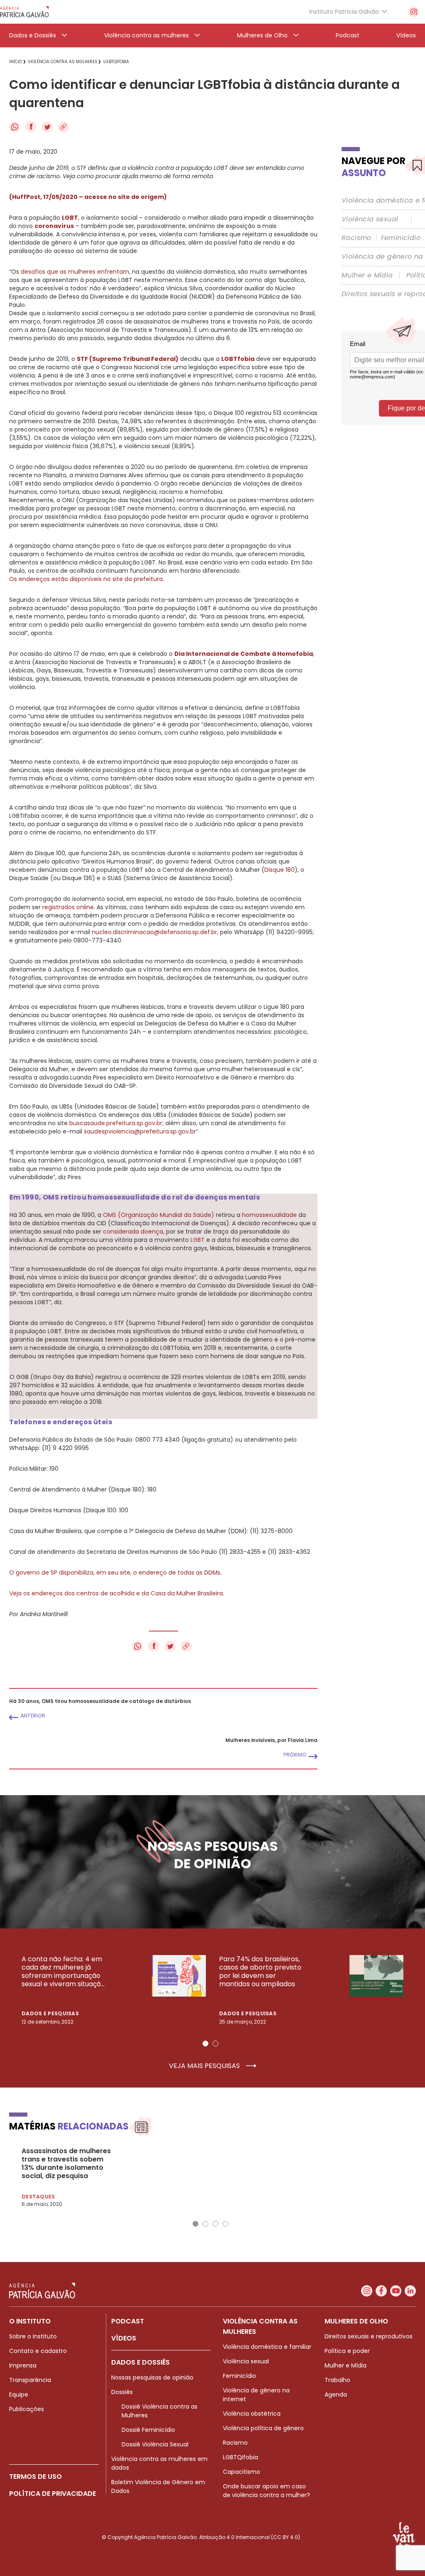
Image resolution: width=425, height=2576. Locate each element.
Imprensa (23, 2365)
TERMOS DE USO (35, 2477)
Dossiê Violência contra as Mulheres (160, 2411)
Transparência (30, 2380)
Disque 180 (280, 870)
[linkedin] (410, 2291)
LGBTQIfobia (241, 2457)
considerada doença (133, 1232)
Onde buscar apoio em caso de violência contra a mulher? (266, 2491)
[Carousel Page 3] (215, 2224)
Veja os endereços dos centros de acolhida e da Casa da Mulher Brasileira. (117, 1593)
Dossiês (122, 2392)
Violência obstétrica (252, 2414)
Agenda (336, 2394)
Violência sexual (370, 219)
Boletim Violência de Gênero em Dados (158, 2486)
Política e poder (347, 2351)
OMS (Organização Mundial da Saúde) (159, 1215)
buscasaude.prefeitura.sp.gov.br (116, 1123)
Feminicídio (401, 238)
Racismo (357, 238)
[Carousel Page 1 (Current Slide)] (205, 2044)
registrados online (68, 907)
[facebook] (381, 2291)
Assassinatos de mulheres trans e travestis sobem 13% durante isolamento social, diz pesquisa (66, 2164)
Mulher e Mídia (367, 275)
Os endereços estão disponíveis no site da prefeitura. (87, 579)
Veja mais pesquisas (205, 2066)
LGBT (198, 1240)
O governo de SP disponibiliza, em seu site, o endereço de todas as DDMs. (115, 1573)
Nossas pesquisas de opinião (152, 2377)
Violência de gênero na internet (256, 2395)
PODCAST (128, 2321)
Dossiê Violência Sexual (155, 2444)
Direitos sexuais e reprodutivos (369, 2336)
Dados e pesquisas (50, 2013)
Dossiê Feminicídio (148, 2430)
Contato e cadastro (38, 2351)
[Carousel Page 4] (225, 2224)
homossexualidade (269, 1215)
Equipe (19, 2394)
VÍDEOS (124, 2338)
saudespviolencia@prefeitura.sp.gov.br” (141, 1131)
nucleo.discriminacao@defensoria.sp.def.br (154, 932)
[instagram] (414, 12)
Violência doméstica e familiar (267, 2347)
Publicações (27, 2409)
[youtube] (396, 2291)
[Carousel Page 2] (215, 2044)
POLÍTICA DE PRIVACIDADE (53, 2494)
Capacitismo (242, 2472)
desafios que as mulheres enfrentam (75, 272)
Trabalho (337, 2380)
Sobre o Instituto (33, 2336)
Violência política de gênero (263, 2428)
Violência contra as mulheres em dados (159, 2463)
